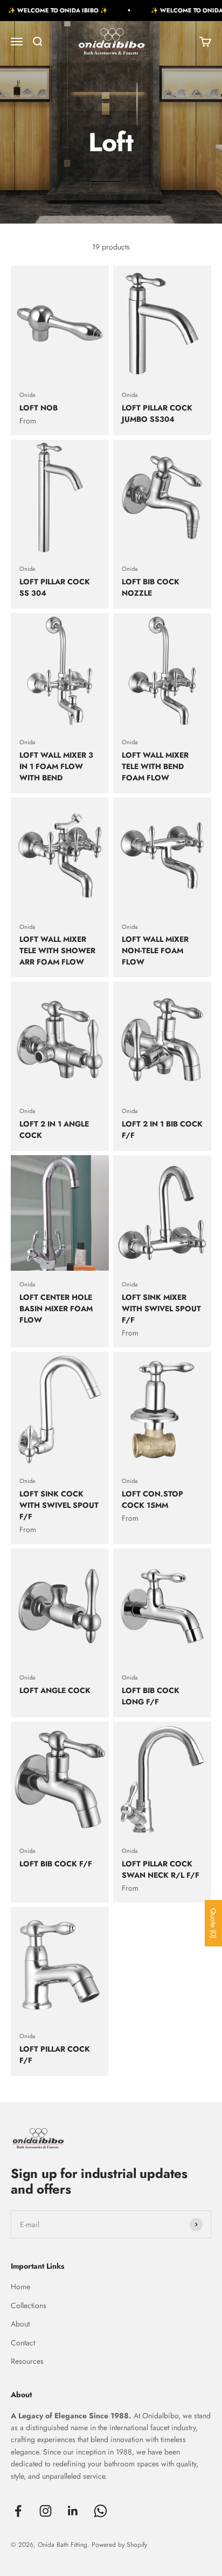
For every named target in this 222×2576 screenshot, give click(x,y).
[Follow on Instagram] (46, 2511)
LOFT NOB (39, 408)
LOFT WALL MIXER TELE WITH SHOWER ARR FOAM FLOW (57, 950)
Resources (27, 2361)
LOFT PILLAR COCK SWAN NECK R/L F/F (161, 1869)
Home (20, 2287)
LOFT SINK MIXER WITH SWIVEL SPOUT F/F (161, 1309)
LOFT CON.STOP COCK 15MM (152, 1499)
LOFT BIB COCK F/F (56, 1864)
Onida (27, 395)
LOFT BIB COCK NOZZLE (151, 587)
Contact (23, 2343)
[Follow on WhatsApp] (100, 2511)
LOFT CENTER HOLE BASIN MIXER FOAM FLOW (56, 1309)
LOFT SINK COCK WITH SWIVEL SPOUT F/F (59, 1505)
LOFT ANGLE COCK (55, 1690)
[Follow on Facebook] (18, 2511)
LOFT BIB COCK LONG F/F (151, 1696)
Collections (29, 2305)
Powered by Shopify (119, 2545)
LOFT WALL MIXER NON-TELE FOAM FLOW (155, 950)
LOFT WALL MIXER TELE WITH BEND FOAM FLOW (155, 766)
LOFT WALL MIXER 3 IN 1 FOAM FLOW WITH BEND (56, 766)
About (20, 2324)
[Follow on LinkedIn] (73, 2511)
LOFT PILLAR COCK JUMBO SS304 (157, 413)
